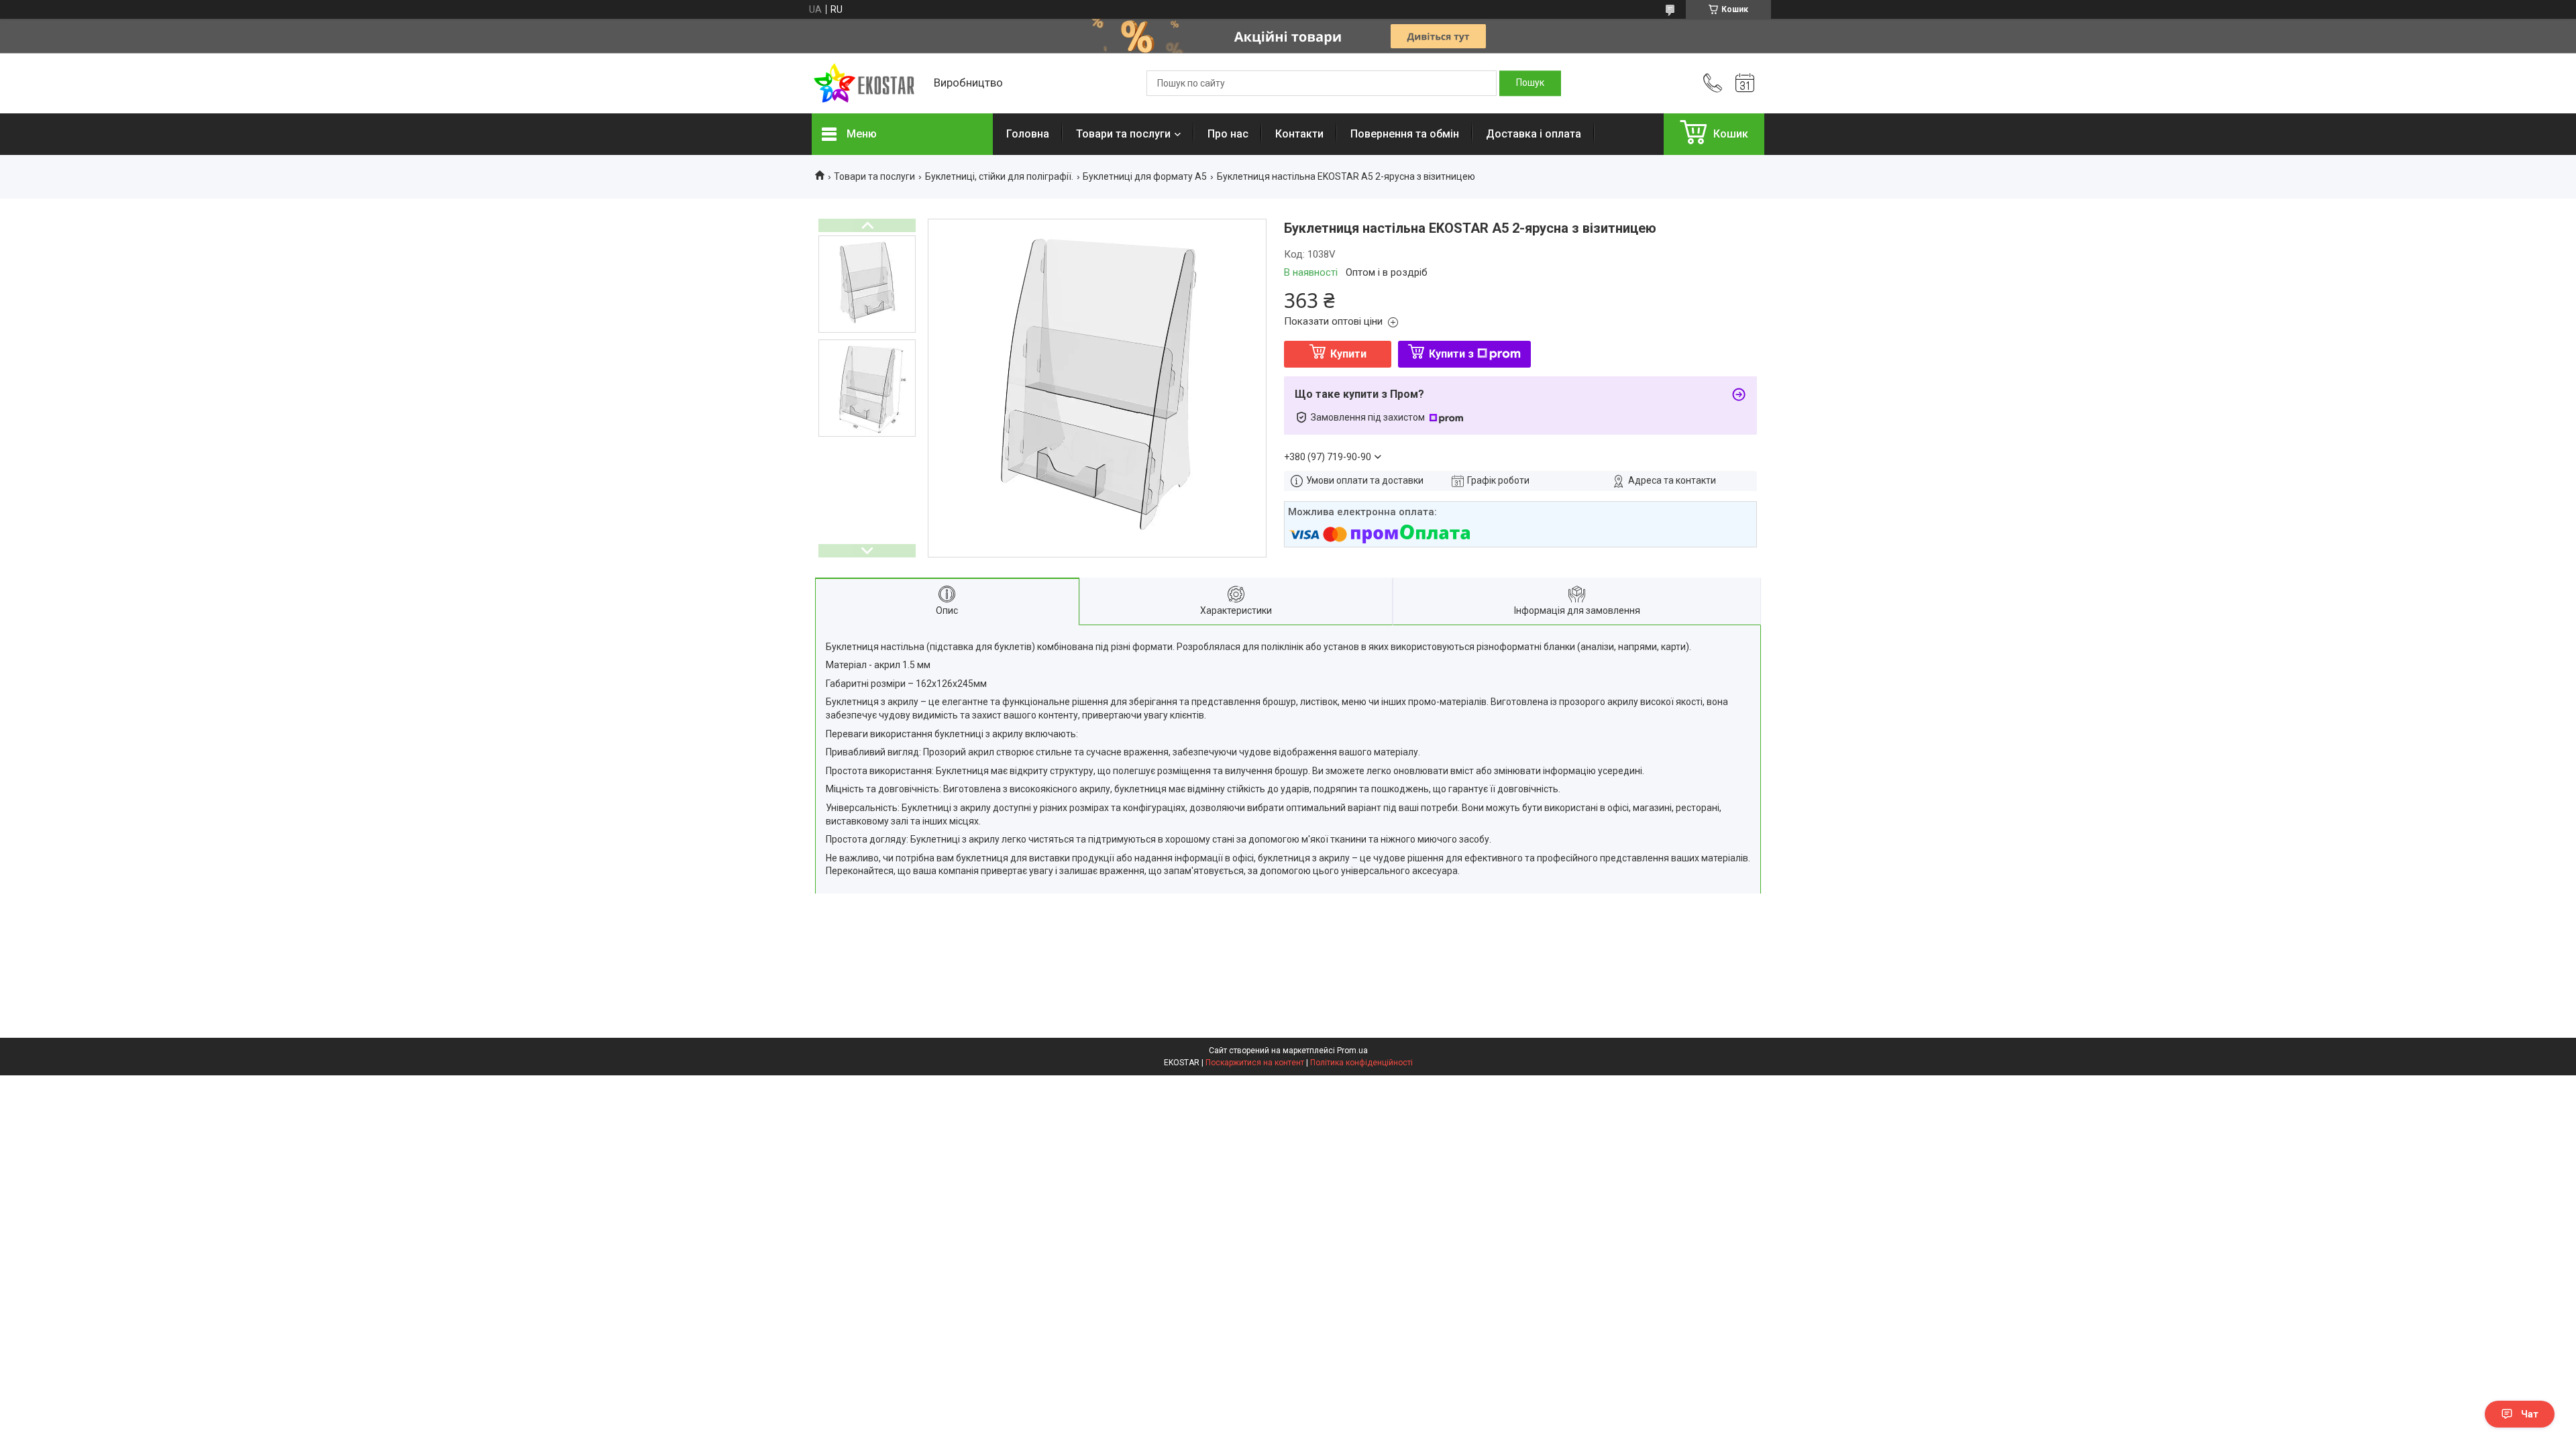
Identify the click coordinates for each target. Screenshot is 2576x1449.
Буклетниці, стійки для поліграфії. (999, 176)
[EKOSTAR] (866, 84)
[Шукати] (1530, 83)
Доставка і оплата (1534, 134)
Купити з (1451, 354)
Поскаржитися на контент (1255, 1063)
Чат (2530, 1414)
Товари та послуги (1123, 134)
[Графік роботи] (1745, 83)
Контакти (1299, 134)
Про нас (1228, 134)
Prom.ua (1352, 1051)
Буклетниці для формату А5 (1145, 176)
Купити (1348, 354)
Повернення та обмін (1405, 134)
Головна (1028, 134)
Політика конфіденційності (1361, 1063)
